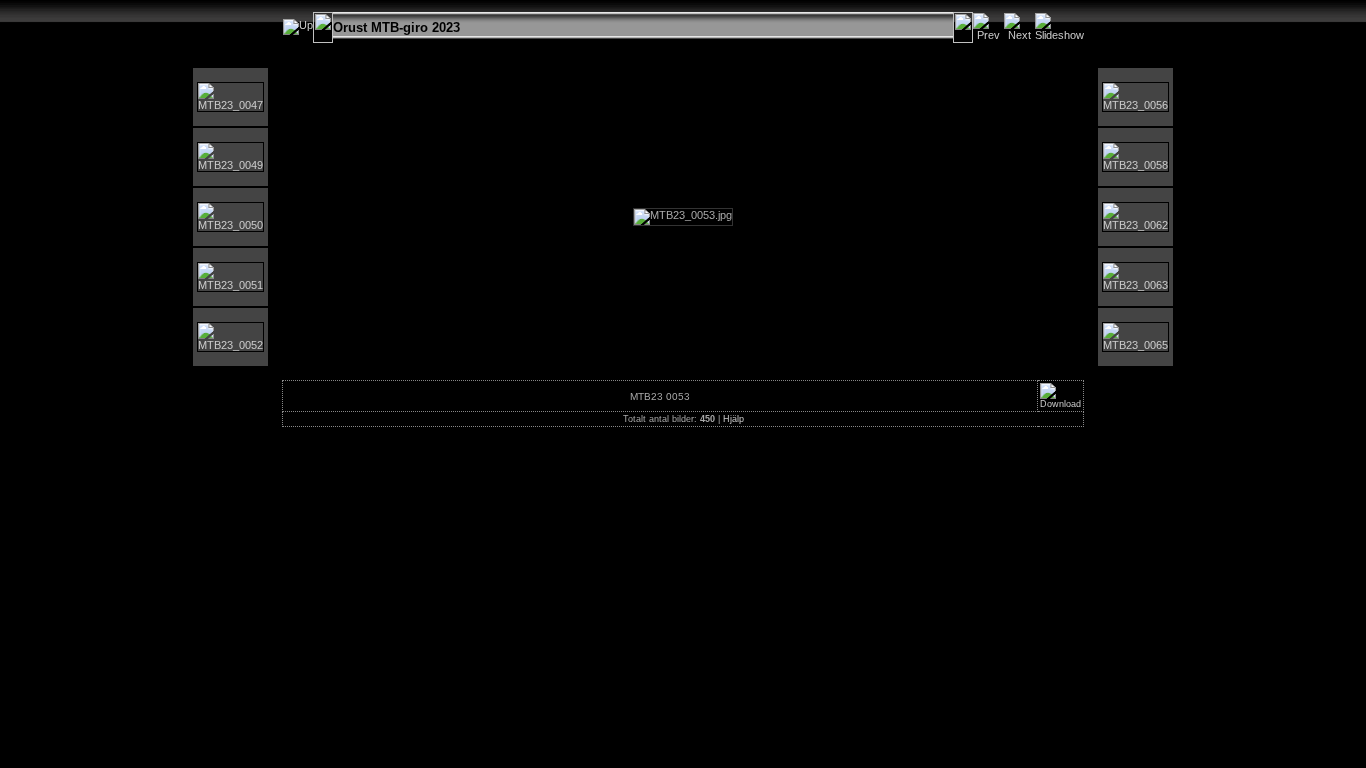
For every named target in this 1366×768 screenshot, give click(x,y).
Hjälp (733, 419)
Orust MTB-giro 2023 (396, 27)
